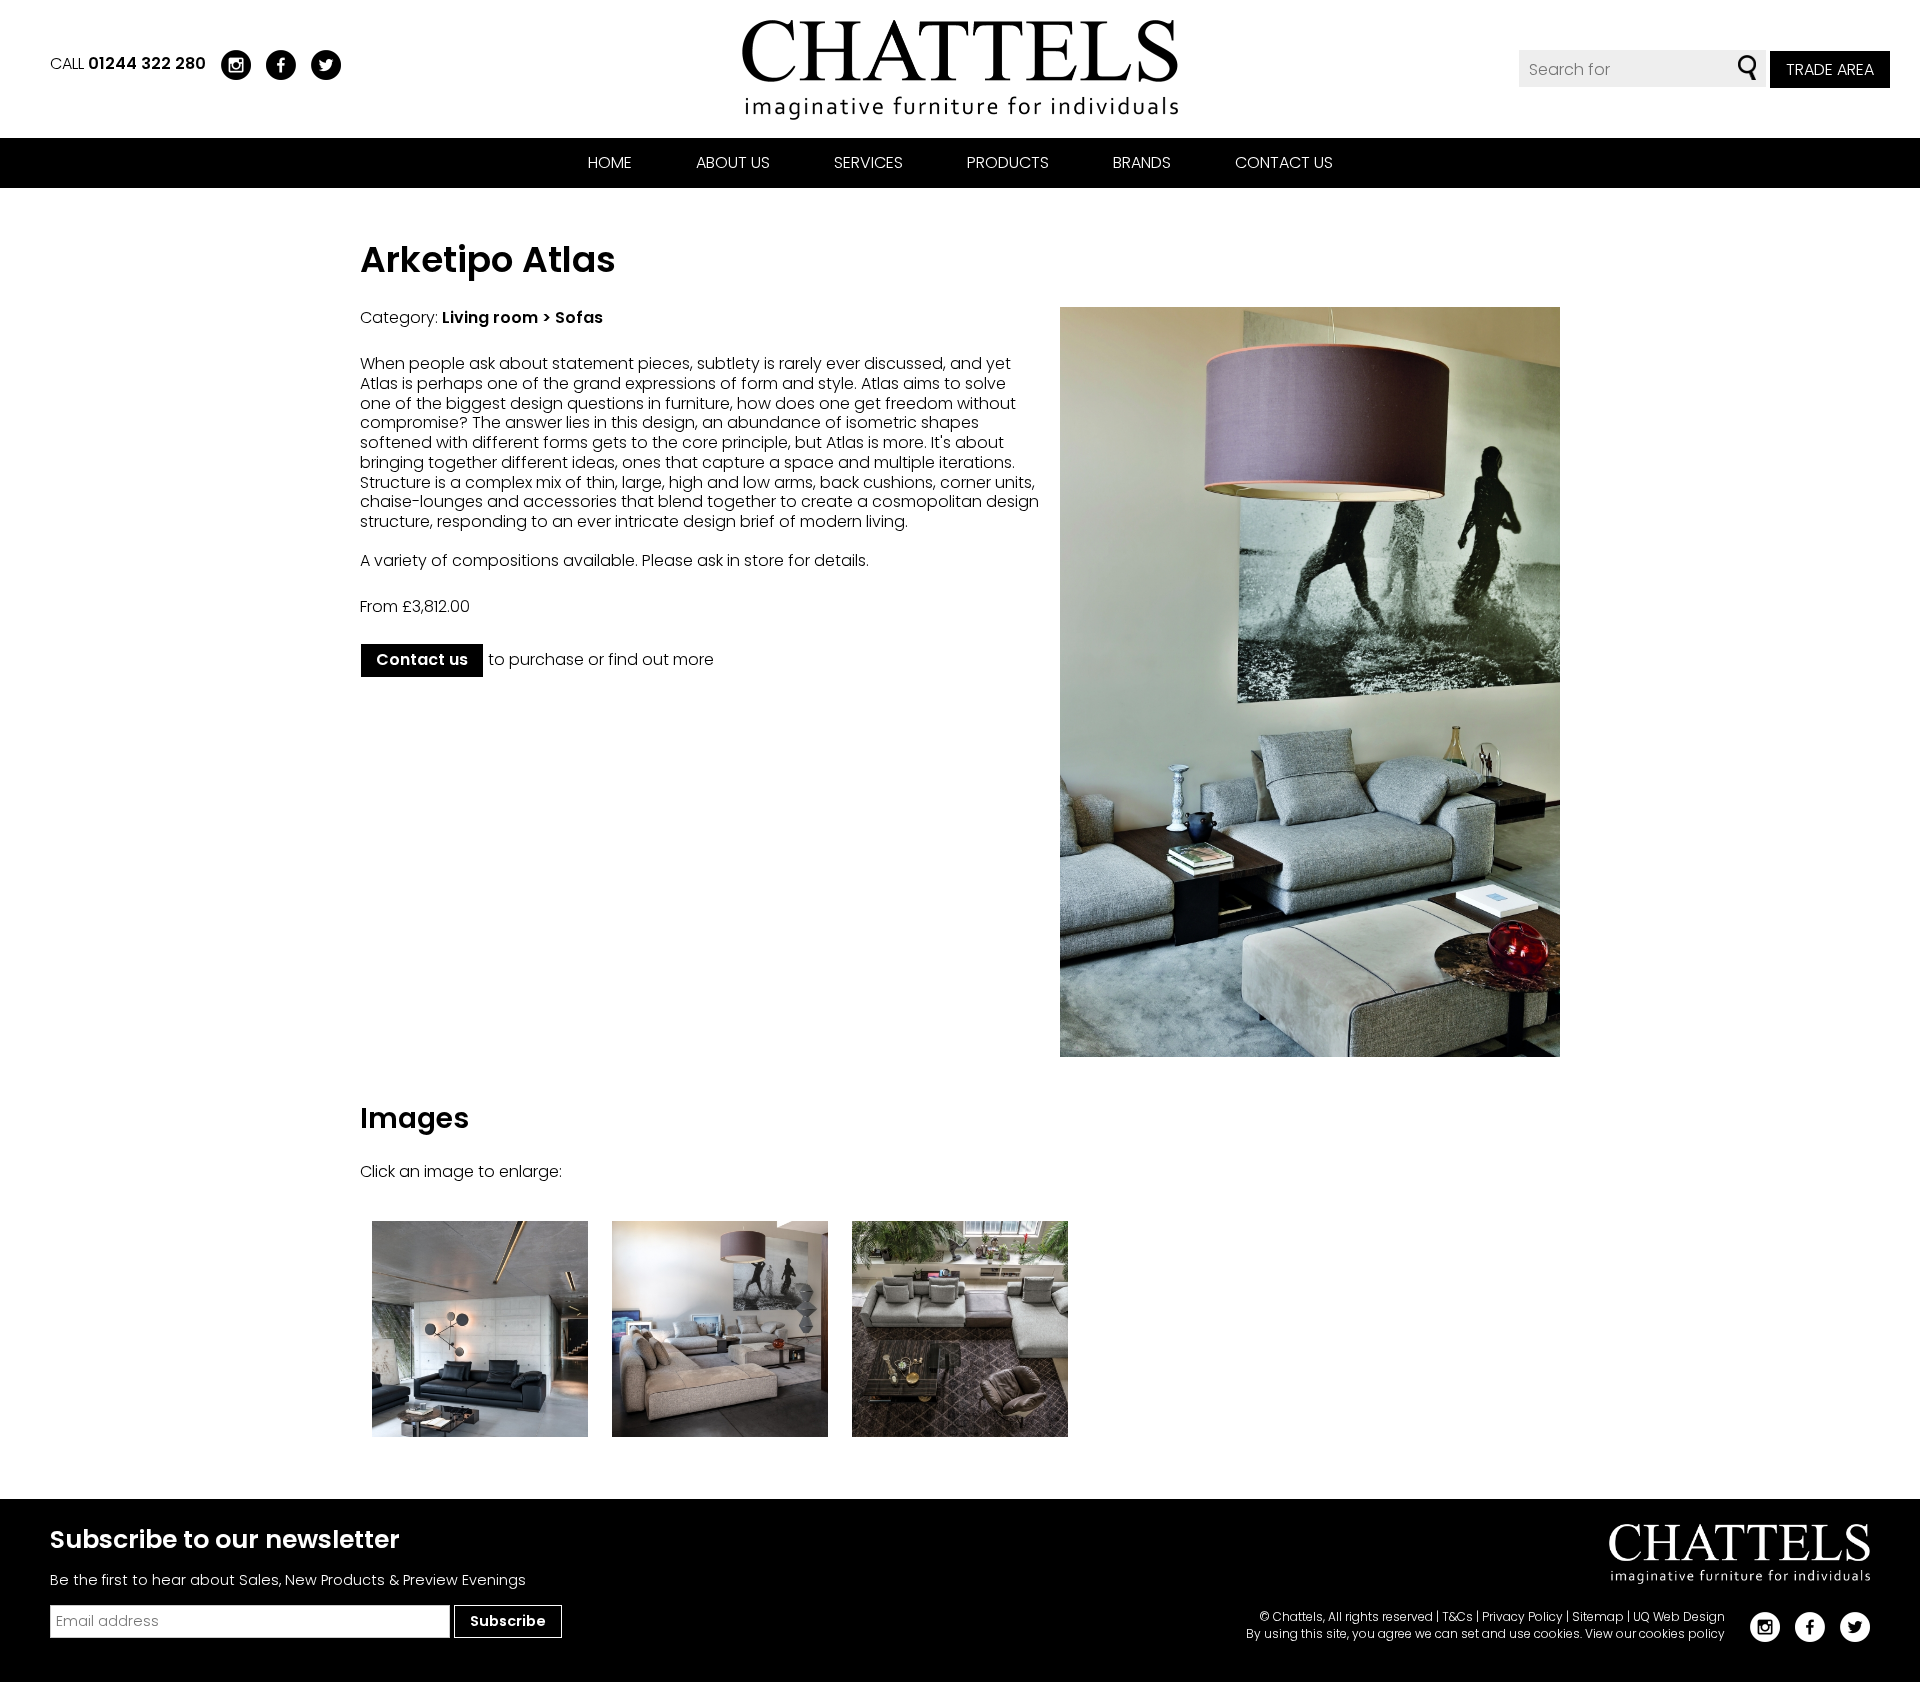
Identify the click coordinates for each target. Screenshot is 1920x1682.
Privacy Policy (1522, 1616)
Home (610, 162)
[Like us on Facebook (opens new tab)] (273, 63)
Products (1008, 162)
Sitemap (1598, 1616)
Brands (1142, 162)
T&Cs (1457, 1616)
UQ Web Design (1679, 1616)
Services (868, 162)
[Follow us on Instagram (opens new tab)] (228, 63)
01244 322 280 (147, 63)
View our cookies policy (1655, 1633)
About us (733, 162)
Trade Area (1830, 69)
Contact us (1284, 162)
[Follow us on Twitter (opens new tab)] (318, 63)
